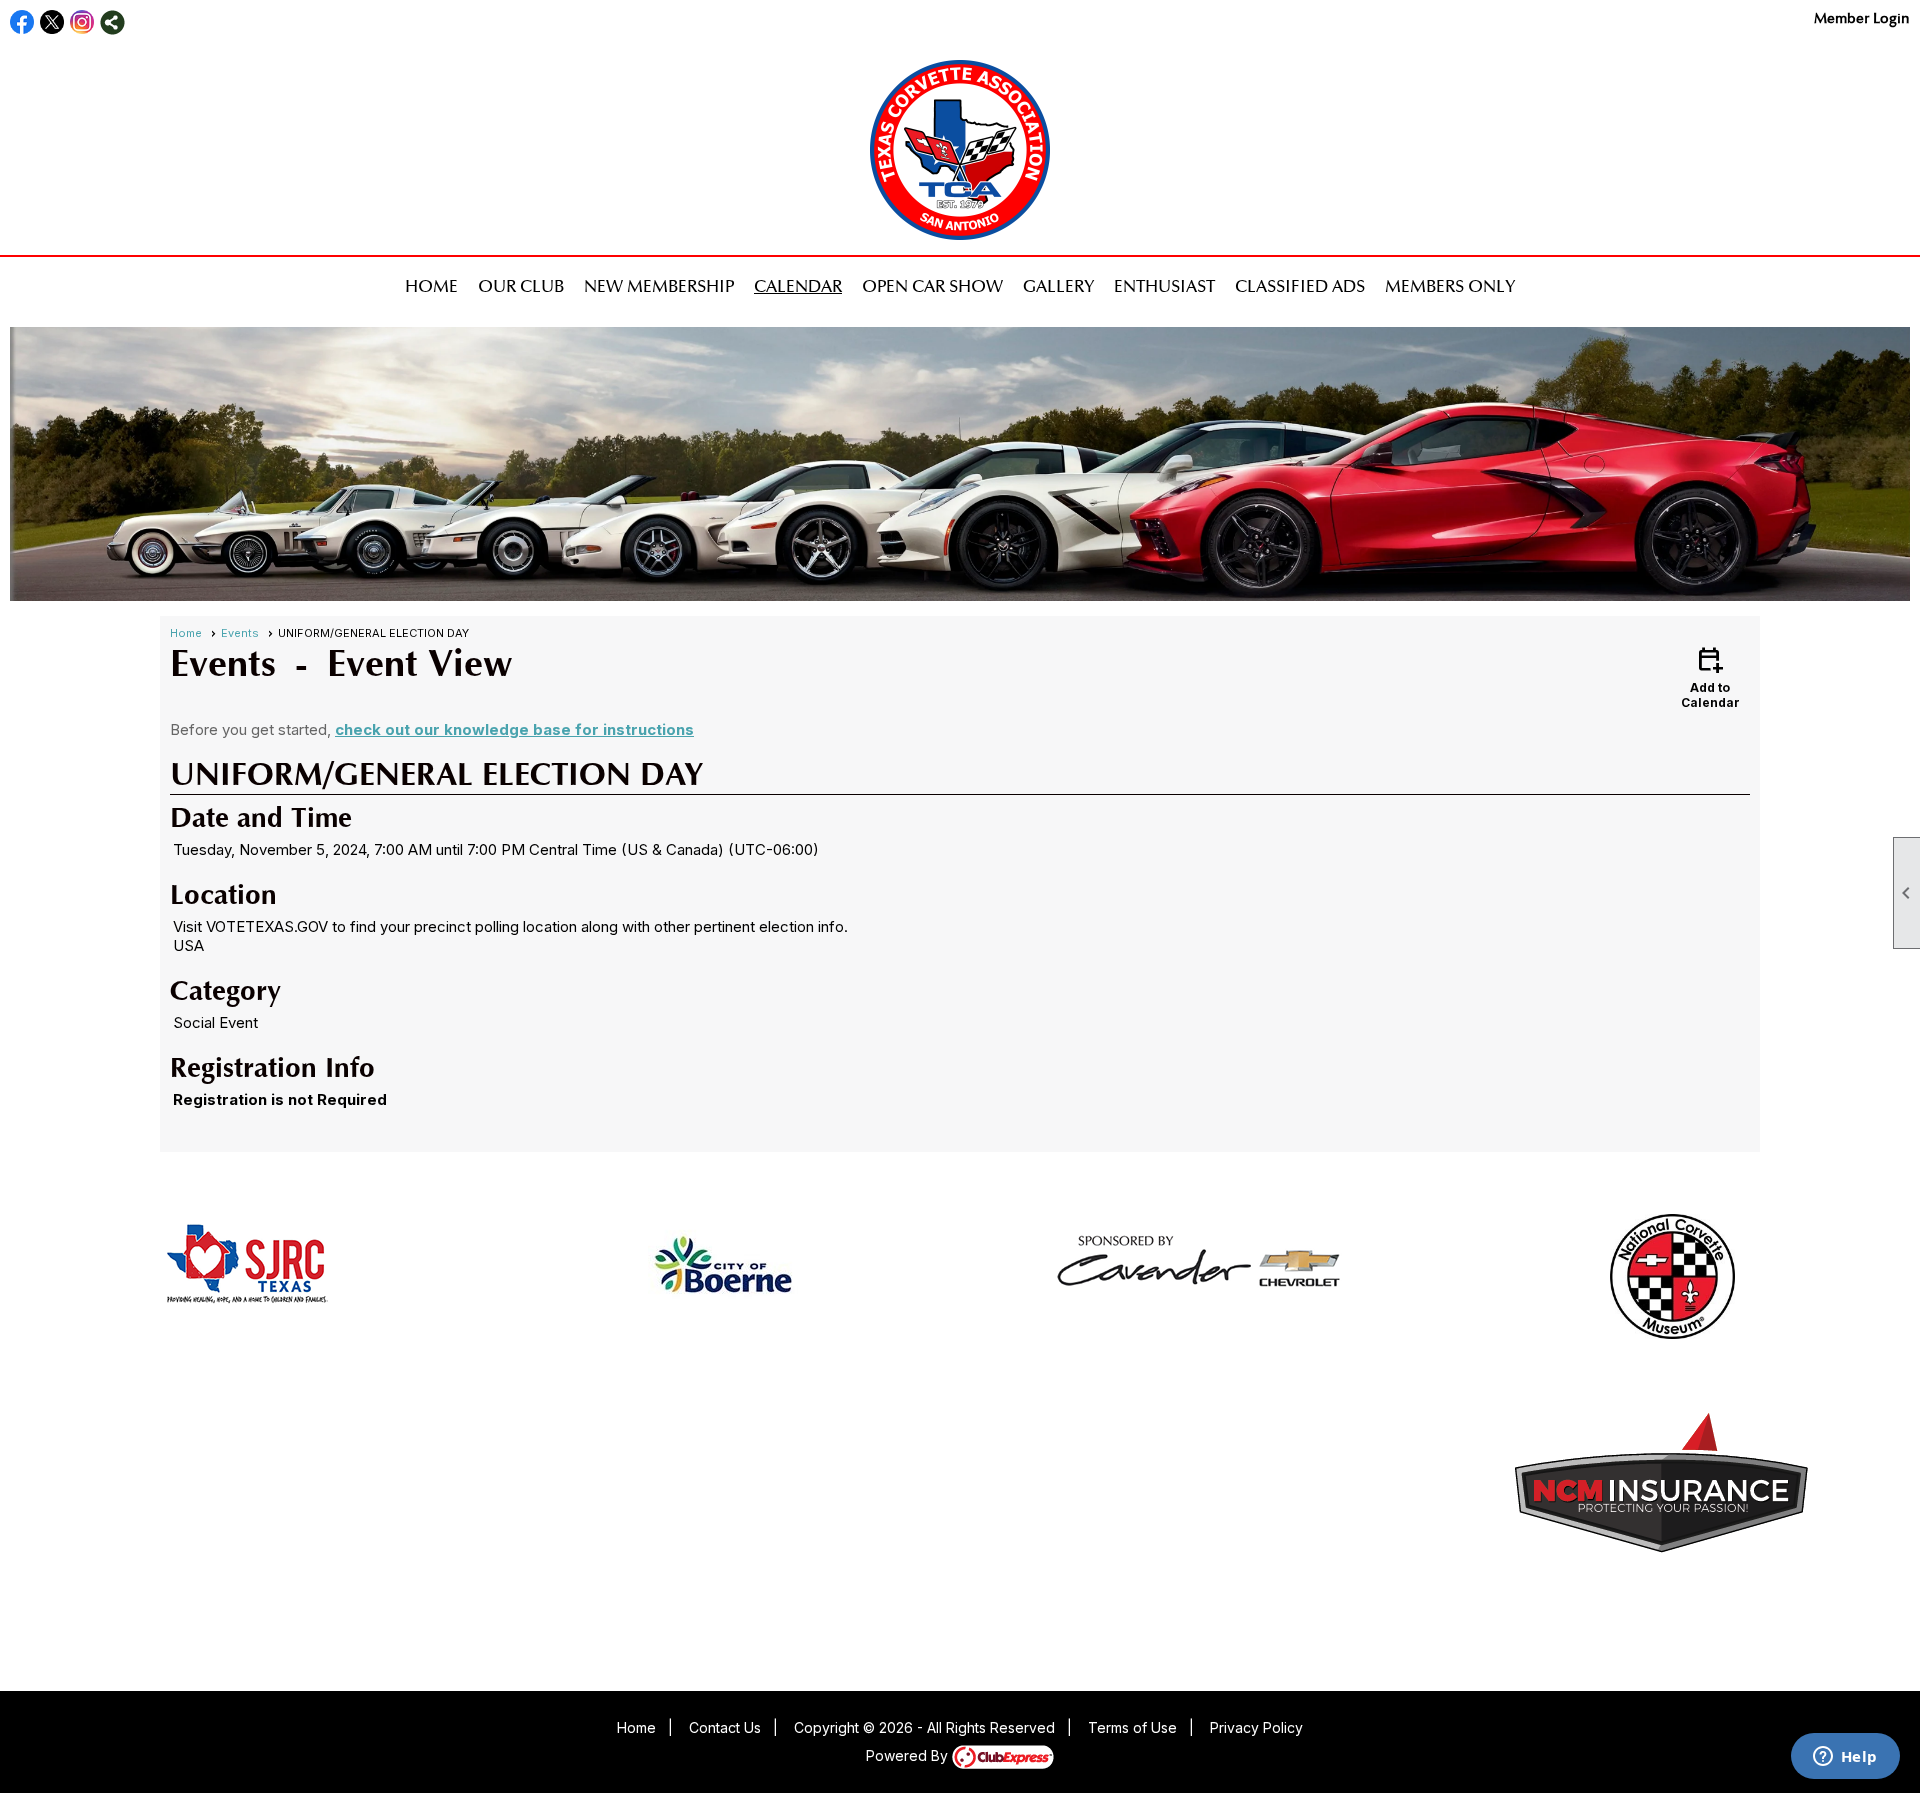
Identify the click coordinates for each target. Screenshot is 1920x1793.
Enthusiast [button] (1164, 287)
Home (431, 287)
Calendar (798, 287)
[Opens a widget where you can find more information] (1845, 1758)
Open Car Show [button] (932, 287)
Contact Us (725, 1727)
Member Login (1862, 18)
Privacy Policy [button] (1256, 1727)
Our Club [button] (521, 287)
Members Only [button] (1450, 287)
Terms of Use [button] (1132, 1727)
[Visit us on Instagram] (82, 22)
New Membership (659, 287)
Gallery (1058, 287)
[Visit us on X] (52, 22)
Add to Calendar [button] (1710, 676)
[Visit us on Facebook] (22, 22)
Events (240, 633)
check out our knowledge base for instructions (514, 729)
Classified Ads (1300, 287)
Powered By (909, 1755)
